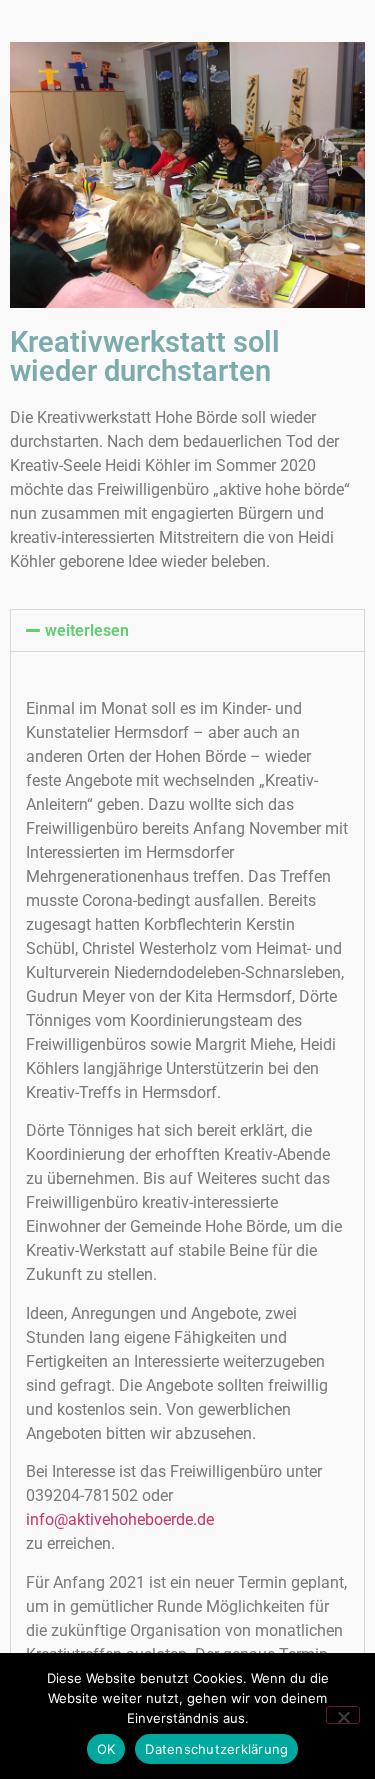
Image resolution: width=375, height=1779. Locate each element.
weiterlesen (87, 630)
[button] (187, 630)
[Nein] (343, 1715)
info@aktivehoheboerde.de (120, 1519)
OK (106, 1749)
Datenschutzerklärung (216, 1749)
